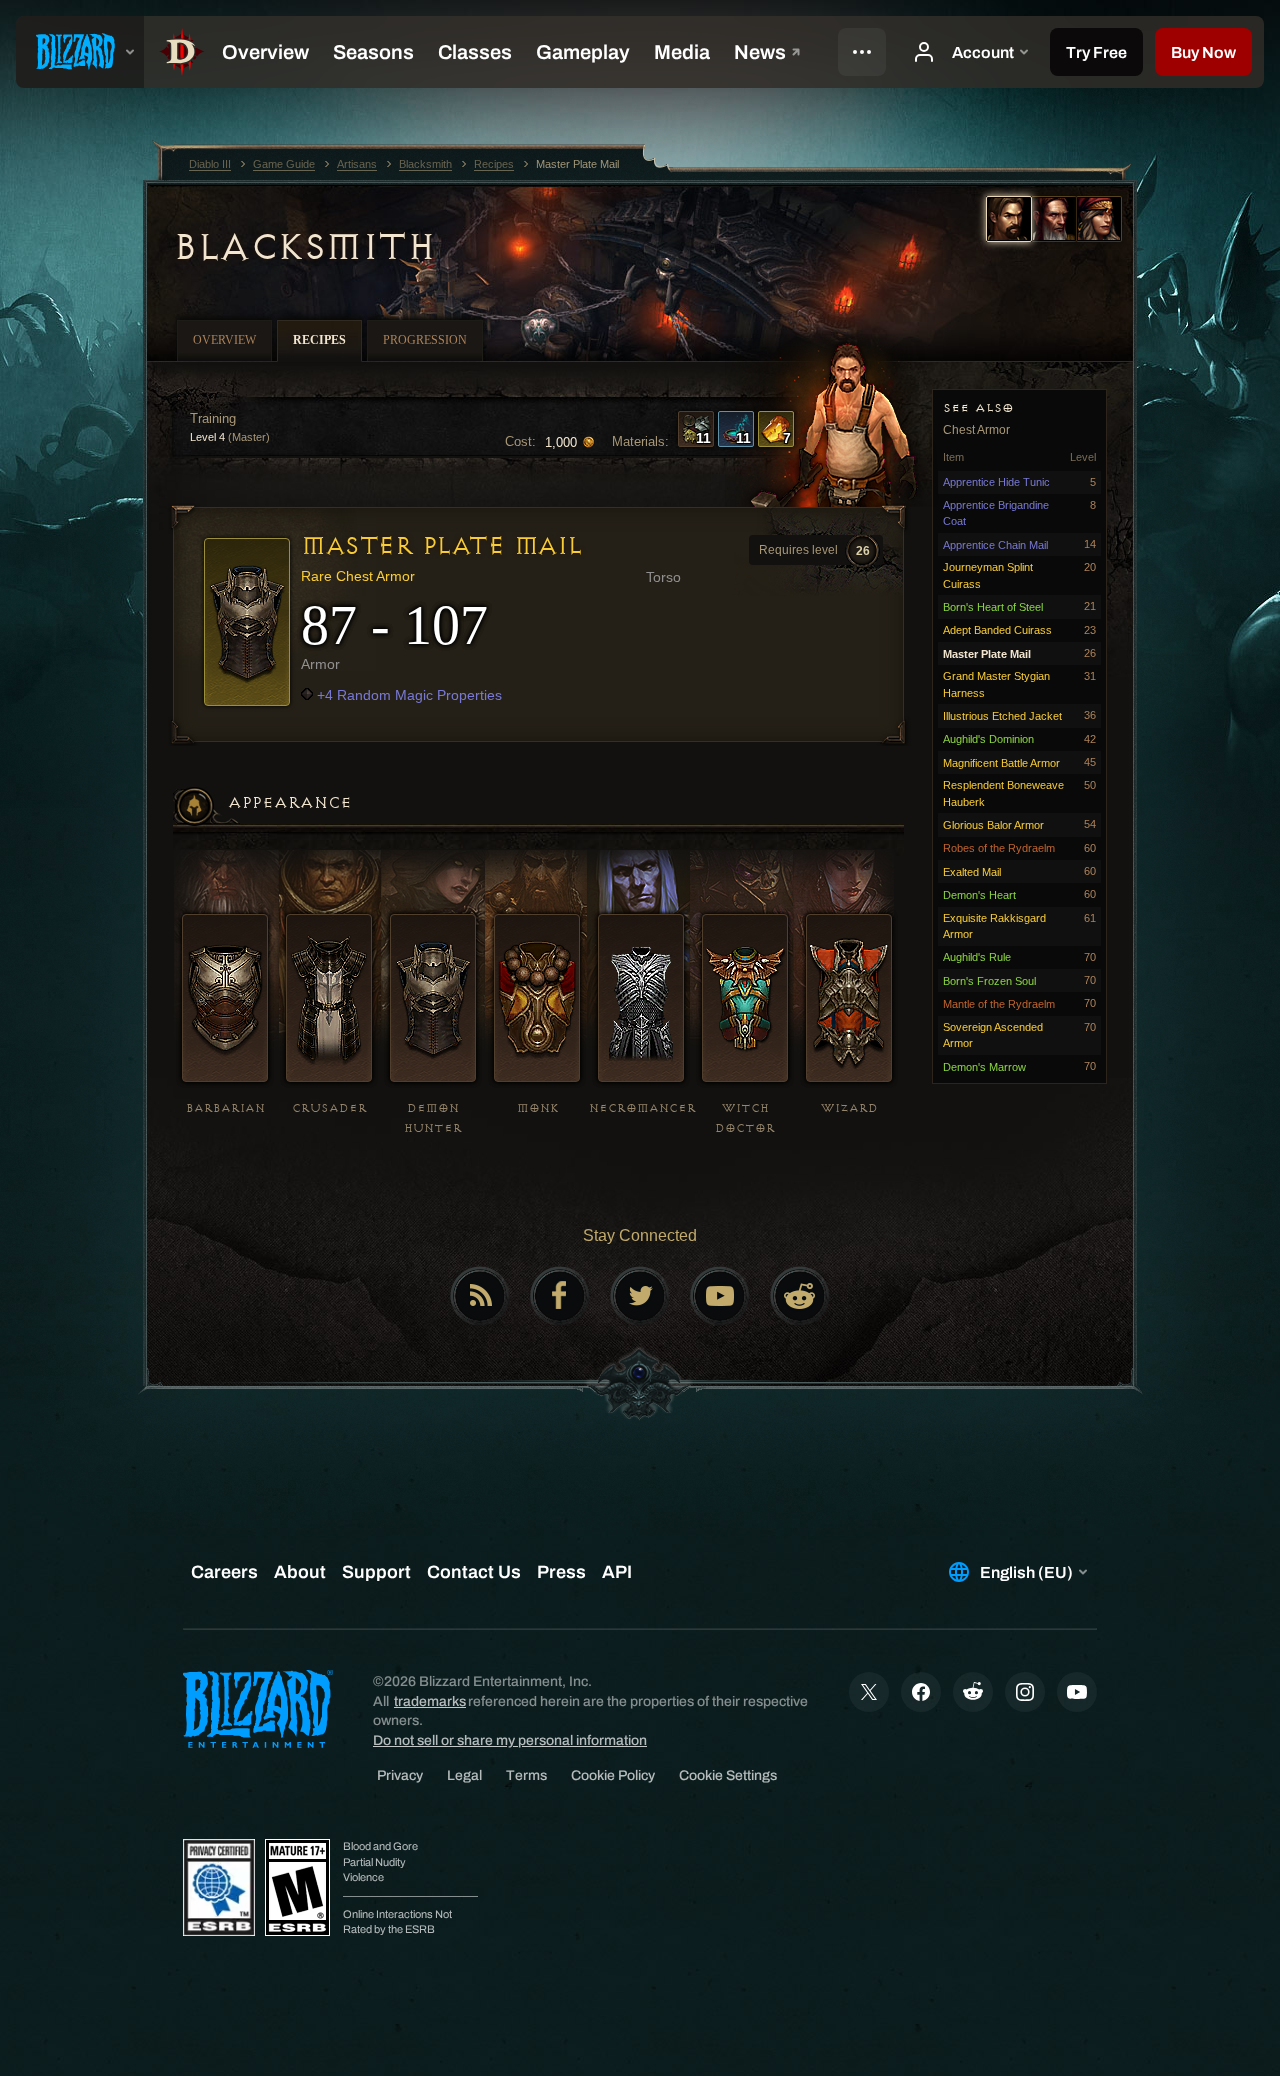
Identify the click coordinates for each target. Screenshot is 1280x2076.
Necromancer (642, 1108)
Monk (537, 1108)
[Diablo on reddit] (800, 1296)
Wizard (849, 1108)
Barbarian (225, 1108)
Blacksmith (303, 247)
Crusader (329, 1108)
